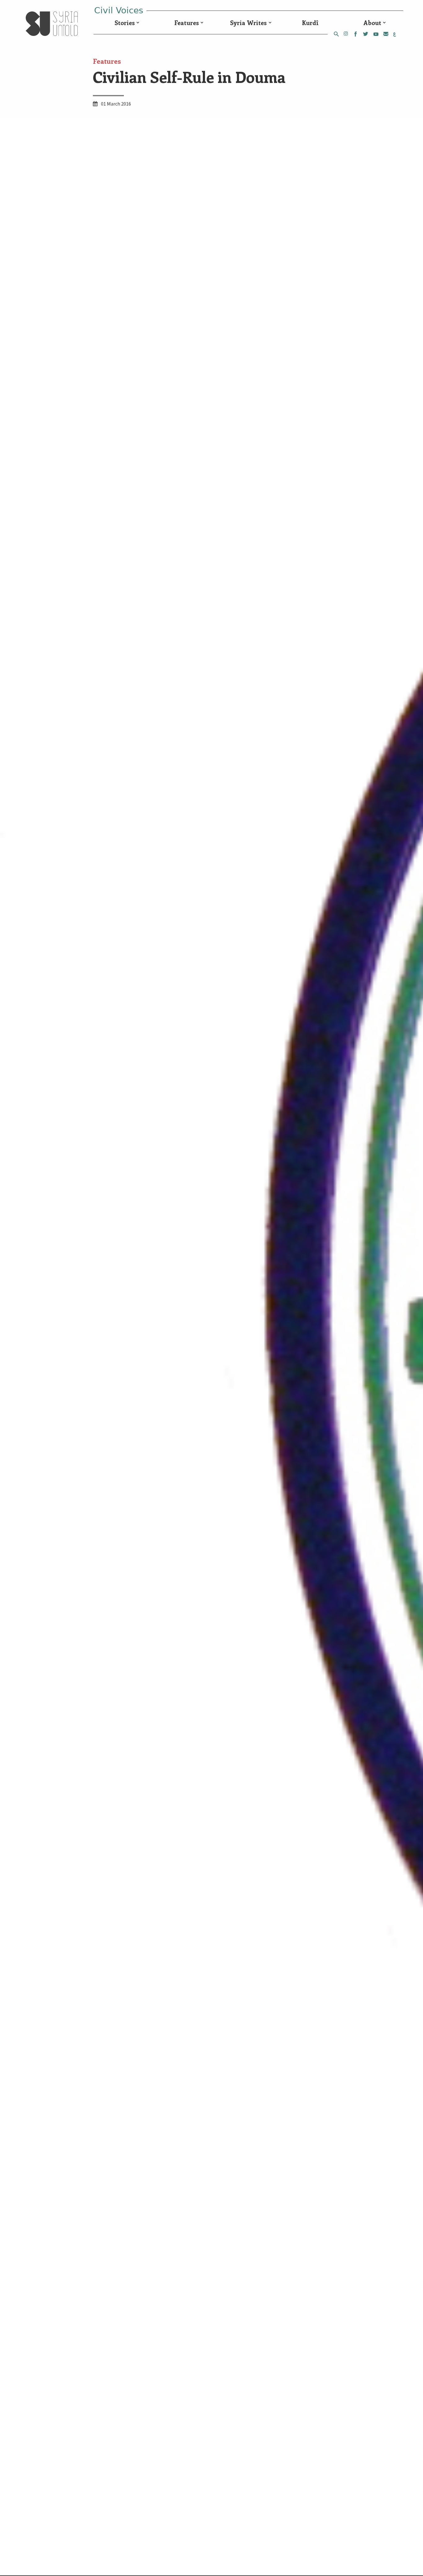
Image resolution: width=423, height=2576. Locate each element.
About (372, 23)
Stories (125, 23)
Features (187, 23)
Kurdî (310, 23)
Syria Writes (248, 23)
